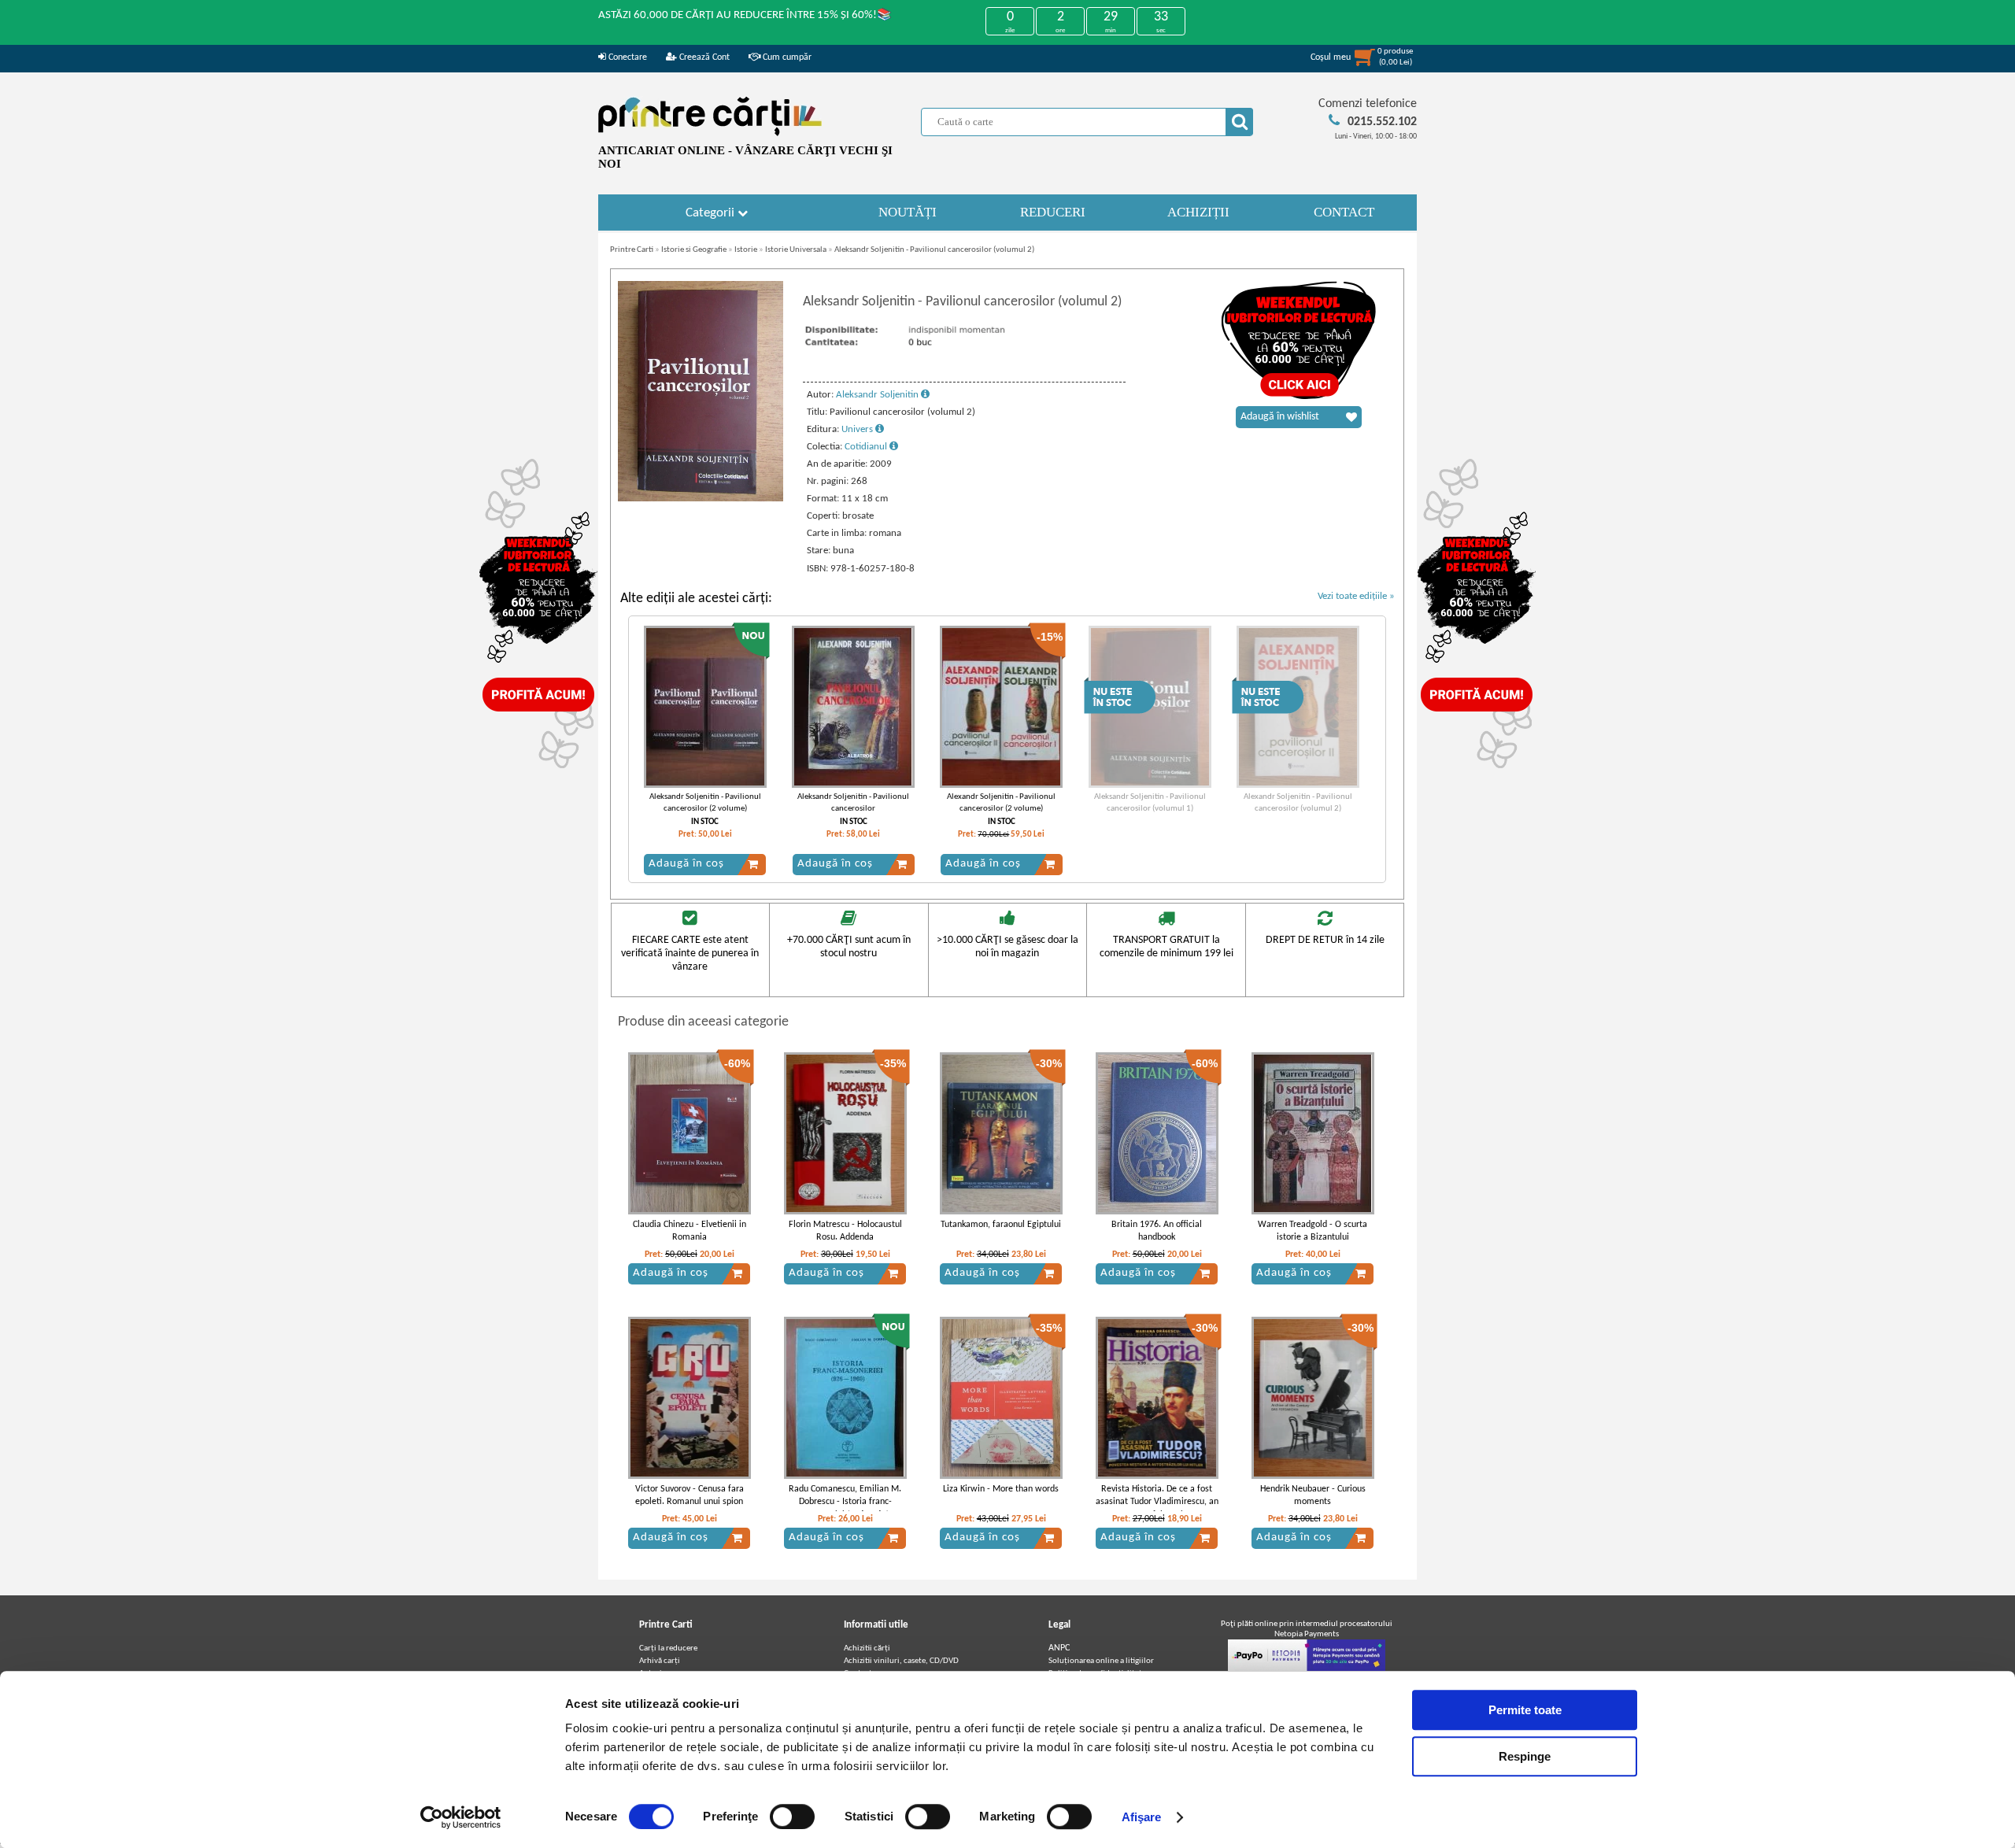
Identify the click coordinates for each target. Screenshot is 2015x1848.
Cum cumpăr (786, 57)
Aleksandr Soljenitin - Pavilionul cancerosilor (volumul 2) (934, 250)
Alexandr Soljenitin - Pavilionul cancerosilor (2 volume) (1001, 803)
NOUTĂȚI (908, 212)
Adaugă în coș (686, 864)
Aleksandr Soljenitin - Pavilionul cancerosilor (853, 803)
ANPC (1059, 1648)
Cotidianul (867, 447)
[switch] (792, 1817)
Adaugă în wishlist (1280, 417)
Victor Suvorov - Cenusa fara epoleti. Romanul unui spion (690, 1496)
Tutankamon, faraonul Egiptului (1001, 1225)
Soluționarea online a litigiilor (1101, 1661)
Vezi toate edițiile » (1356, 596)
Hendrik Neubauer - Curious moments (1313, 1496)
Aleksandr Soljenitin (878, 395)
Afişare (1142, 1817)
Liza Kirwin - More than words (1001, 1489)
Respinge (1525, 1756)
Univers (858, 429)
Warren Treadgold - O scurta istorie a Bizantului (1313, 1231)
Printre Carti (632, 250)
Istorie (746, 250)
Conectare (627, 57)
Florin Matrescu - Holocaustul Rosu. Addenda (845, 1231)
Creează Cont (703, 57)
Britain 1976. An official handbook (1157, 1231)
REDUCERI (1053, 212)
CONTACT (1344, 212)
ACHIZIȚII (1198, 212)
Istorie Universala (796, 250)
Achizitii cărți (867, 1648)
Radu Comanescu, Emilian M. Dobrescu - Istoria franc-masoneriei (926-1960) (845, 1502)
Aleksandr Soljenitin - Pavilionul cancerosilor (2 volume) (705, 803)
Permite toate (1525, 1710)
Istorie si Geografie (694, 250)
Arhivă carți (660, 1661)
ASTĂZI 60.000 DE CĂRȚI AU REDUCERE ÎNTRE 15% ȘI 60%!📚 (745, 15)
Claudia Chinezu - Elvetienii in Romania (690, 1231)
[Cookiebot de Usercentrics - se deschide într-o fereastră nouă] (461, 1817)
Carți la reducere (668, 1648)
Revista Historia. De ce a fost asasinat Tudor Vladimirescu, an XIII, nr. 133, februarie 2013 (1157, 1502)
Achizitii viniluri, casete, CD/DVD (901, 1661)
